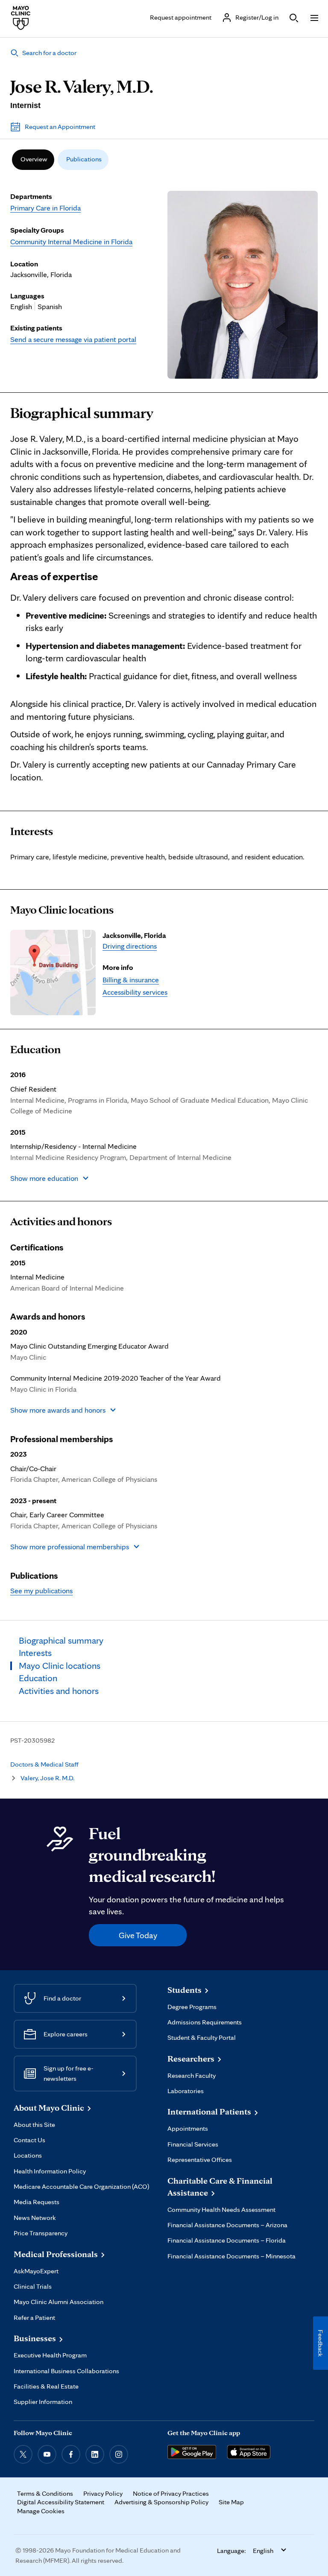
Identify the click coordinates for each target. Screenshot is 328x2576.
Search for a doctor (49, 53)
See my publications (41, 1590)
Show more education (44, 1178)
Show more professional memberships (70, 1546)
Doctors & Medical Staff (44, 1764)
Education (35, 1049)
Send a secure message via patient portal (73, 339)
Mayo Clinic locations (62, 910)
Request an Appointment (60, 127)
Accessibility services (135, 992)
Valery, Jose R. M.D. (47, 1778)
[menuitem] (33, 160)
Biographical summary (82, 413)
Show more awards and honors (58, 1410)
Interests (32, 831)
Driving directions (130, 946)
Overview (34, 159)
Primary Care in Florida (45, 208)
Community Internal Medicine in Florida (71, 241)
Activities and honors (61, 1221)
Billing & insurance (131, 980)
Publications (84, 159)
